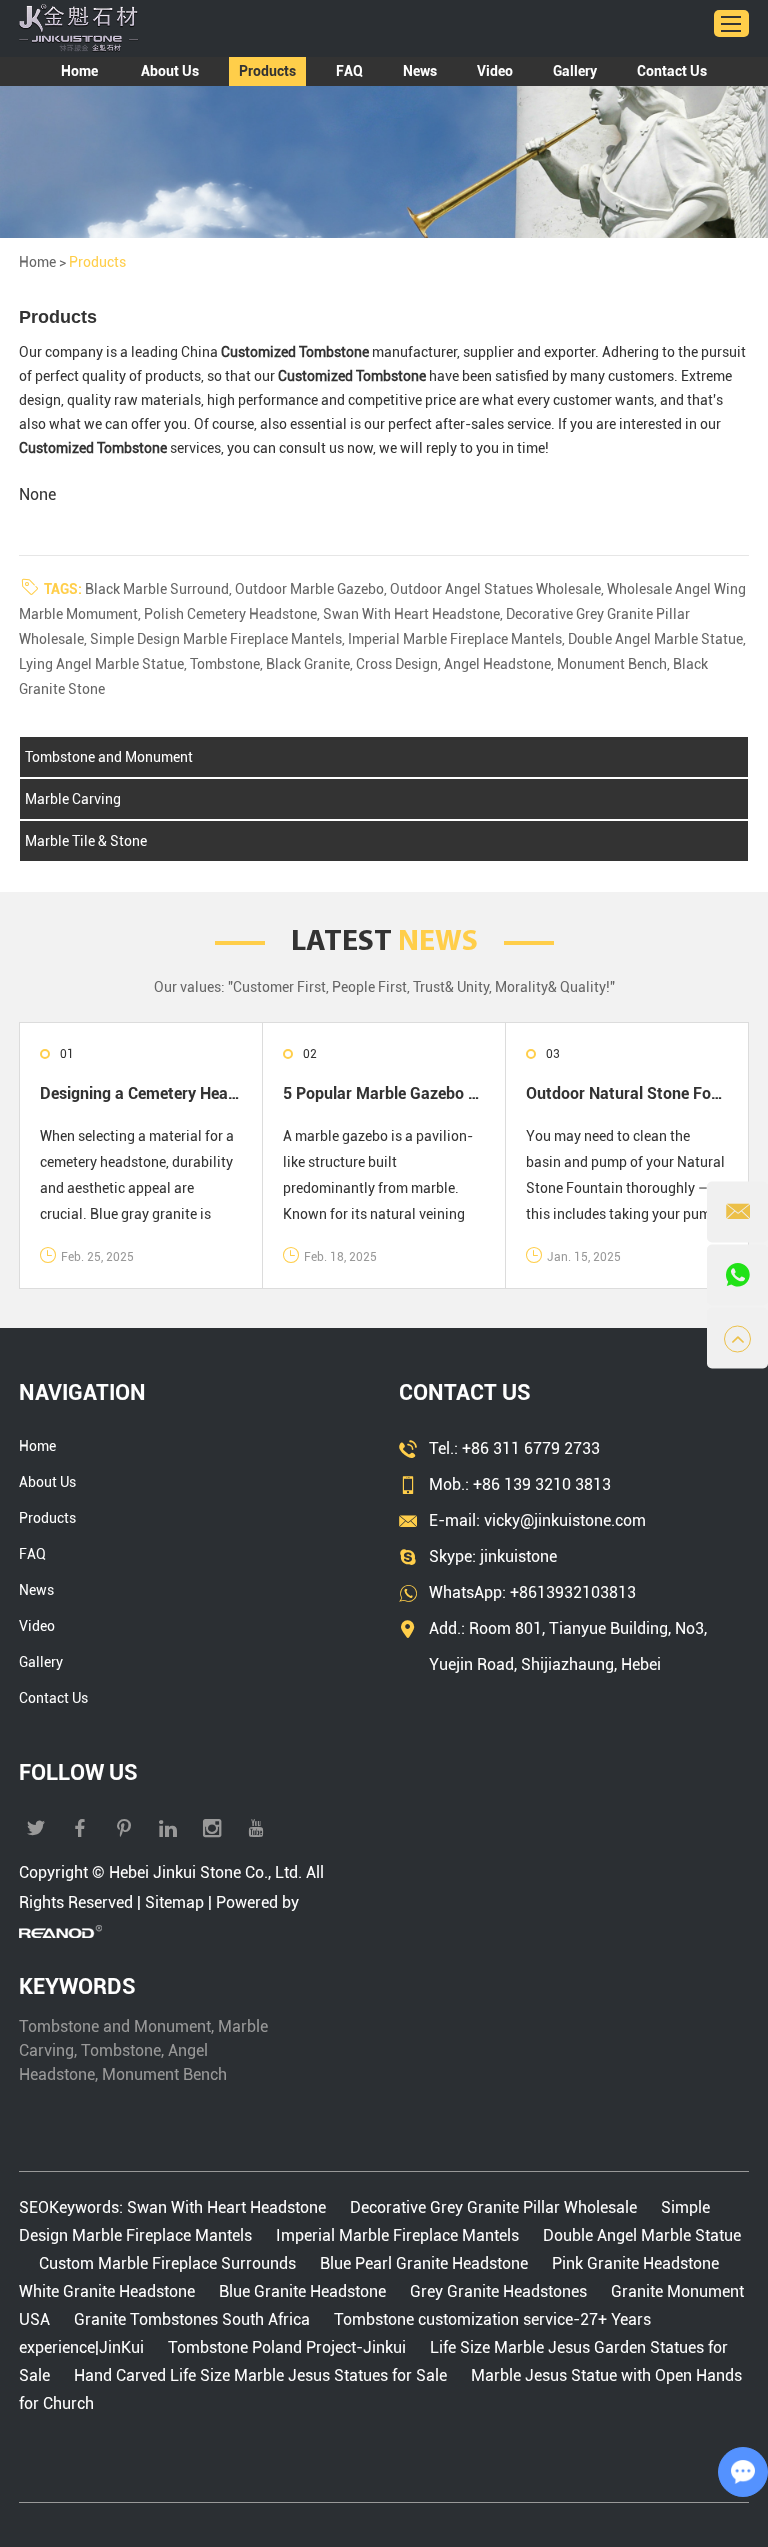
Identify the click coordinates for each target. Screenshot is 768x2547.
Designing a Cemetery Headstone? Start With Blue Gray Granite (141, 1093)
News (420, 71)
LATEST (384, 942)
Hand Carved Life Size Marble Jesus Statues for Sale (260, 2375)
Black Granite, (311, 664)
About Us (170, 71)
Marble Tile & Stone (86, 841)
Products (267, 71)
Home (79, 71)
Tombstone (121, 2050)
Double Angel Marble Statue (640, 2235)
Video (495, 71)
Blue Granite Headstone (302, 2291)
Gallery (575, 71)
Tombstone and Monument (109, 757)
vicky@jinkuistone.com (565, 1520)
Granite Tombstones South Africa (192, 2319)
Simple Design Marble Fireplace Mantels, (219, 639)
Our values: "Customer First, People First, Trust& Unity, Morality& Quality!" (384, 987)
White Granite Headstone (109, 2291)
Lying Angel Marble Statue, (104, 664)
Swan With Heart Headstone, (414, 614)
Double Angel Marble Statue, (657, 639)
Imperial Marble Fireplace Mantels (397, 2235)
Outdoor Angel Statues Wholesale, (498, 589)
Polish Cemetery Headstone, (233, 614)
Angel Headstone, (500, 664)
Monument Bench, (615, 664)
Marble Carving (73, 799)
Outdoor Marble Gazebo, (312, 589)
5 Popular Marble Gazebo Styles (384, 1093)
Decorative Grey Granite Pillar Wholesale (493, 2207)
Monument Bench (164, 2074)
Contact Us (672, 71)
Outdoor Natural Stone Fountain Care (627, 1093)
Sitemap (174, 1902)
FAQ (349, 71)
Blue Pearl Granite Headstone (424, 2263)
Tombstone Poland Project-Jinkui (287, 2347)
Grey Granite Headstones (498, 2291)
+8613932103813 (573, 1592)
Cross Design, (400, 664)
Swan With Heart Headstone (228, 2207)
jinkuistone (518, 1556)
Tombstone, (228, 664)
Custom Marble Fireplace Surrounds (167, 2263)
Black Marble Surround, (160, 589)
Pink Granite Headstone (635, 2263)
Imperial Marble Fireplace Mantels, (458, 639)
